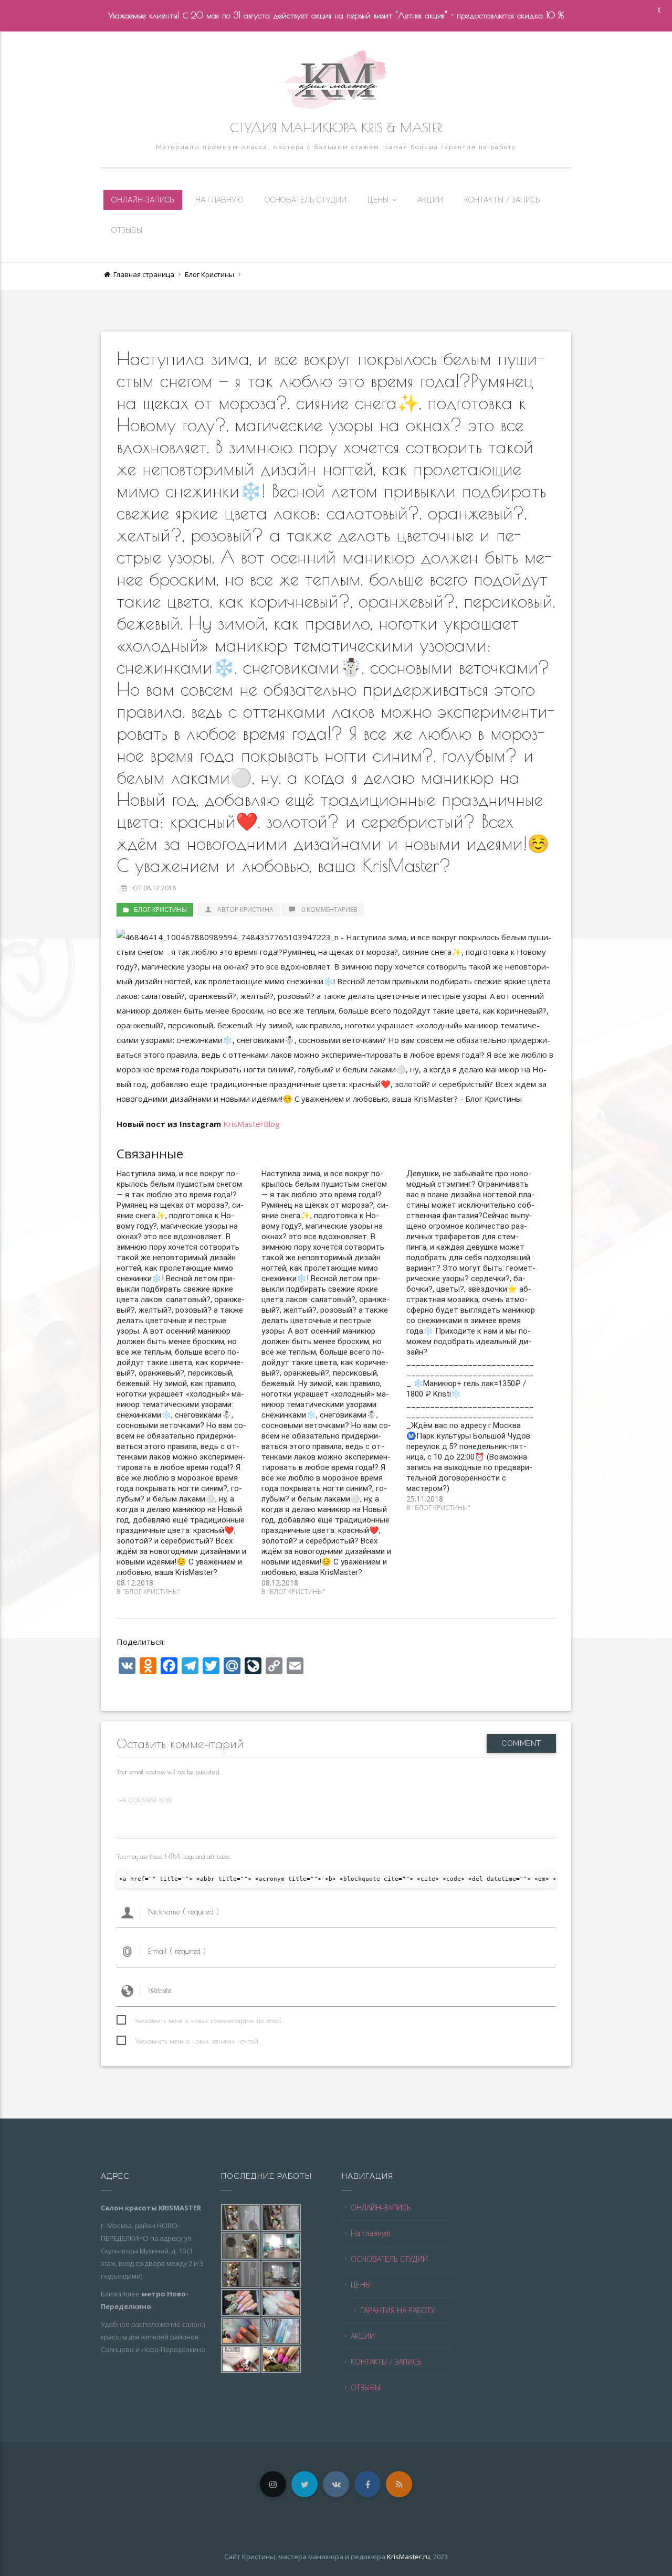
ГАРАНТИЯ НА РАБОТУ (397, 2310)
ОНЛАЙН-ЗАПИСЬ (143, 200)
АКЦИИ (430, 200)
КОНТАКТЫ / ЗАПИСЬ (502, 200)
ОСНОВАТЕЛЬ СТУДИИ (306, 200)
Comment (521, 1743)
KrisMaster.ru (408, 2557)
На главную (219, 200)
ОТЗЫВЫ (127, 230)
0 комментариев (329, 909)
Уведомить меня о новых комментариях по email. (209, 2020)
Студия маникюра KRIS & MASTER (336, 127)
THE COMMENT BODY (144, 1800)
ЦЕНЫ (378, 200)
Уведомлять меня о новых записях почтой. (197, 2041)
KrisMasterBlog (251, 1124)
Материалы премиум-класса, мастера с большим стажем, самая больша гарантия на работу (336, 147)
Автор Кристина (245, 909)
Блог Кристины (209, 274)
